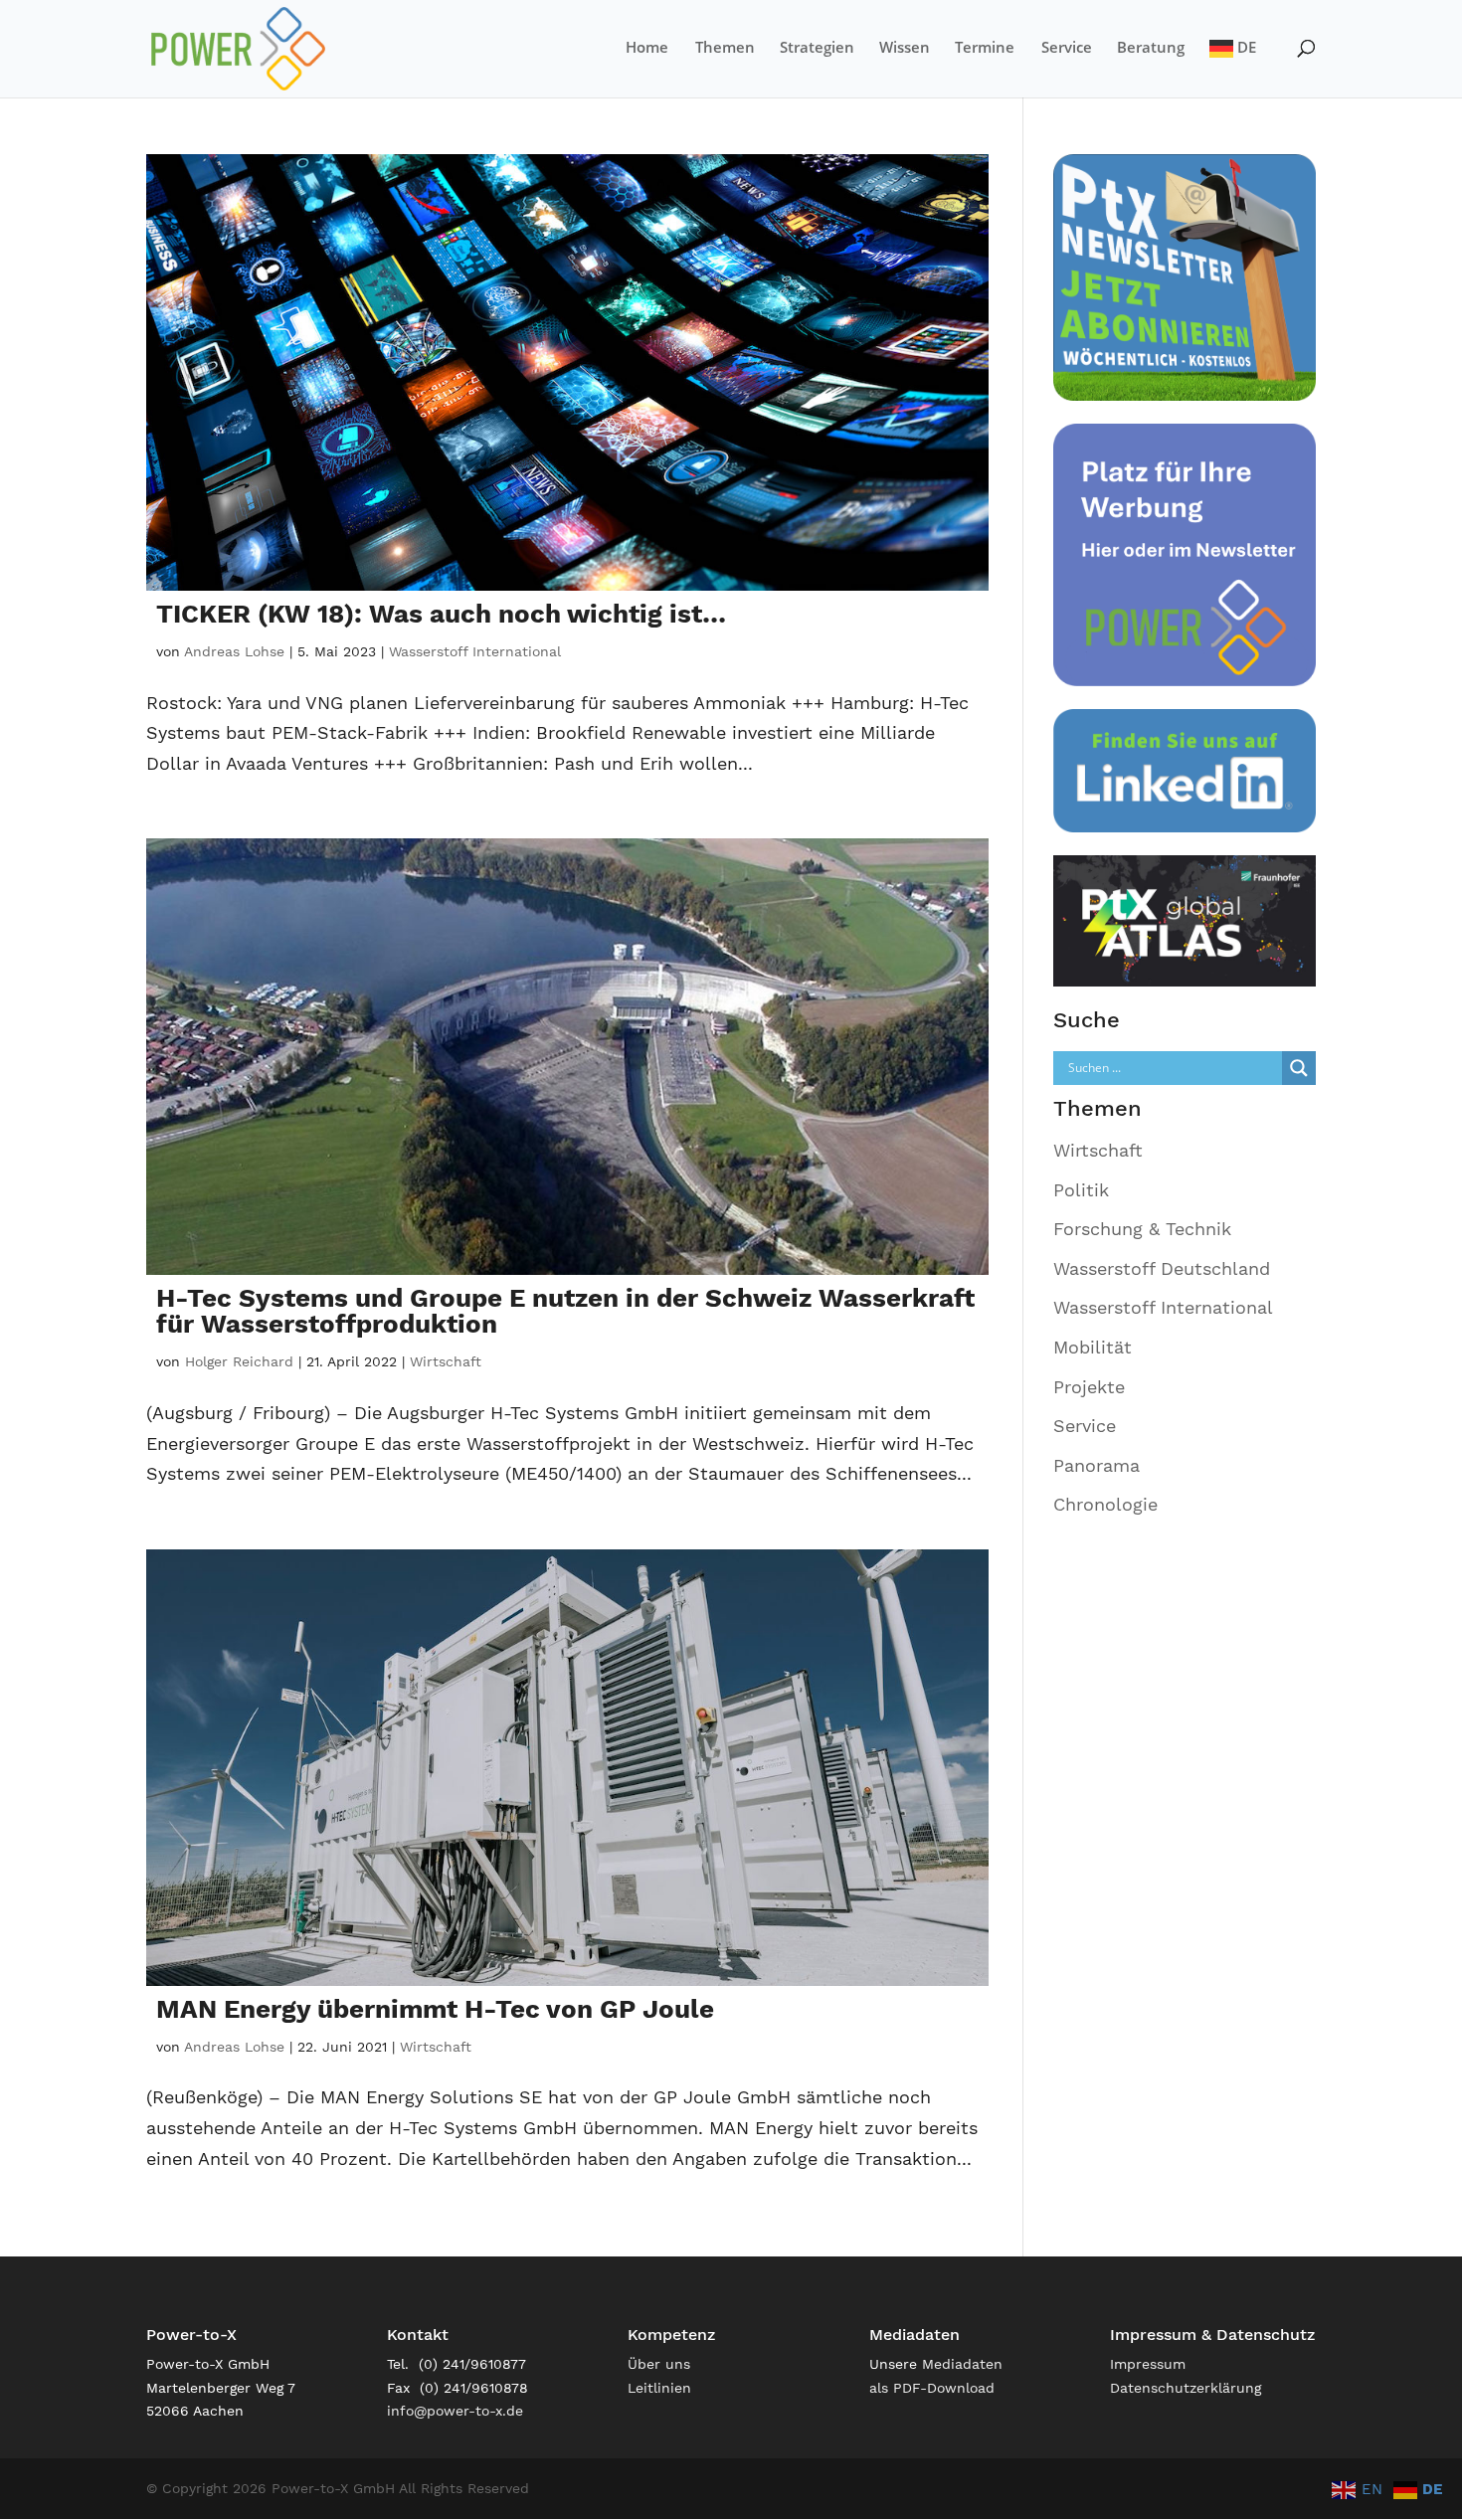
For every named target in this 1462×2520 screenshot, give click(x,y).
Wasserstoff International (475, 651)
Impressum (1148, 2364)
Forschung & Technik (1142, 1229)
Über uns (659, 2364)
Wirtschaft (446, 1361)
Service (1067, 48)
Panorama (1096, 1465)
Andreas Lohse (234, 651)
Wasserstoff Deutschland (1162, 1268)
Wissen (905, 48)
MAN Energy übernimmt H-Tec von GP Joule (435, 2009)
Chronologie (1105, 1504)
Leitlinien (659, 2388)
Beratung (1151, 48)
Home (647, 48)
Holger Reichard (239, 1361)
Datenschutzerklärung (1186, 2388)
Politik (1081, 1190)
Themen (725, 48)
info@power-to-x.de (455, 2411)
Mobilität (1093, 1347)
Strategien (817, 48)
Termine (985, 48)
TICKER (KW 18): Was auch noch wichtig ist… (441, 614)
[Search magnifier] (1299, 1068)
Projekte (1089, 1387)
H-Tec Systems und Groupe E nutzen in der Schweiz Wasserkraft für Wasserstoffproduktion (565, 1311)
